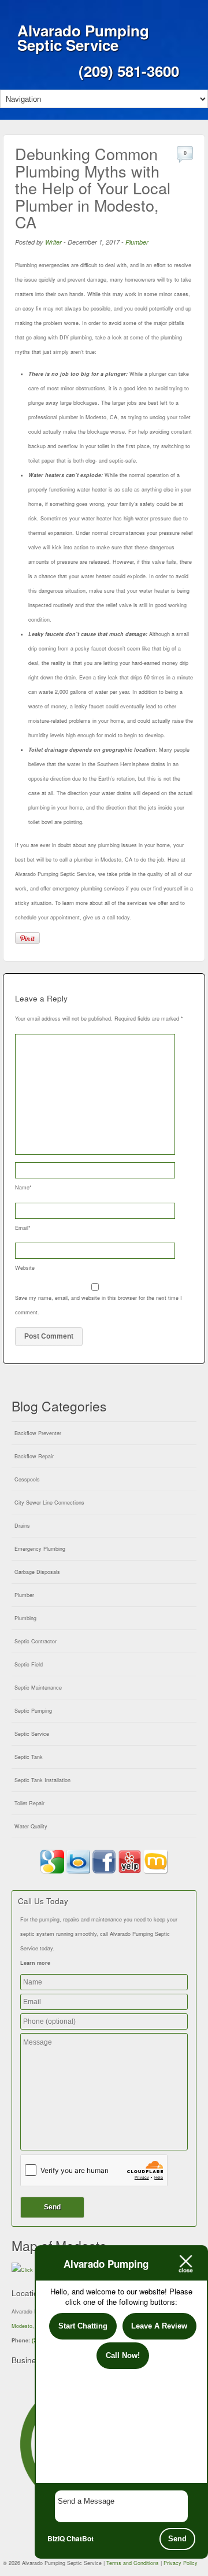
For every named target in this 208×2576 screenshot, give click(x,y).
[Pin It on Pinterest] (27, 938)
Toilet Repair (29, 1803)
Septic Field (29, 1664)
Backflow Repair (34, 1456)
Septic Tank (29, 1757)
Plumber (137, 242)
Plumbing (25, 1618)
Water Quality (31, 1826)
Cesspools (27, 1479)
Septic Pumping (33, 1711)
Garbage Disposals (37, 1572)
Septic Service (32, 1734)
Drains (22, 1526)
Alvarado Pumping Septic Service (83, 38)
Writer (53, 242)
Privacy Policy (181, 2563)
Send (177, 2539)
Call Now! (123, 2355)
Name (23, 1187)
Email (23, 1228)
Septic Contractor (36, 1641)
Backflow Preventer (38, 1433)
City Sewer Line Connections (49, 1503)
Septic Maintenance (38, 1688)
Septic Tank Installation (42, 1780)
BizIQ (56, 2538)
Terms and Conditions (133, 2563)
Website (25, 1268)
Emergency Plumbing (40, 1549)
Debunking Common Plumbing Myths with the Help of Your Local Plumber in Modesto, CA (93, 188)
